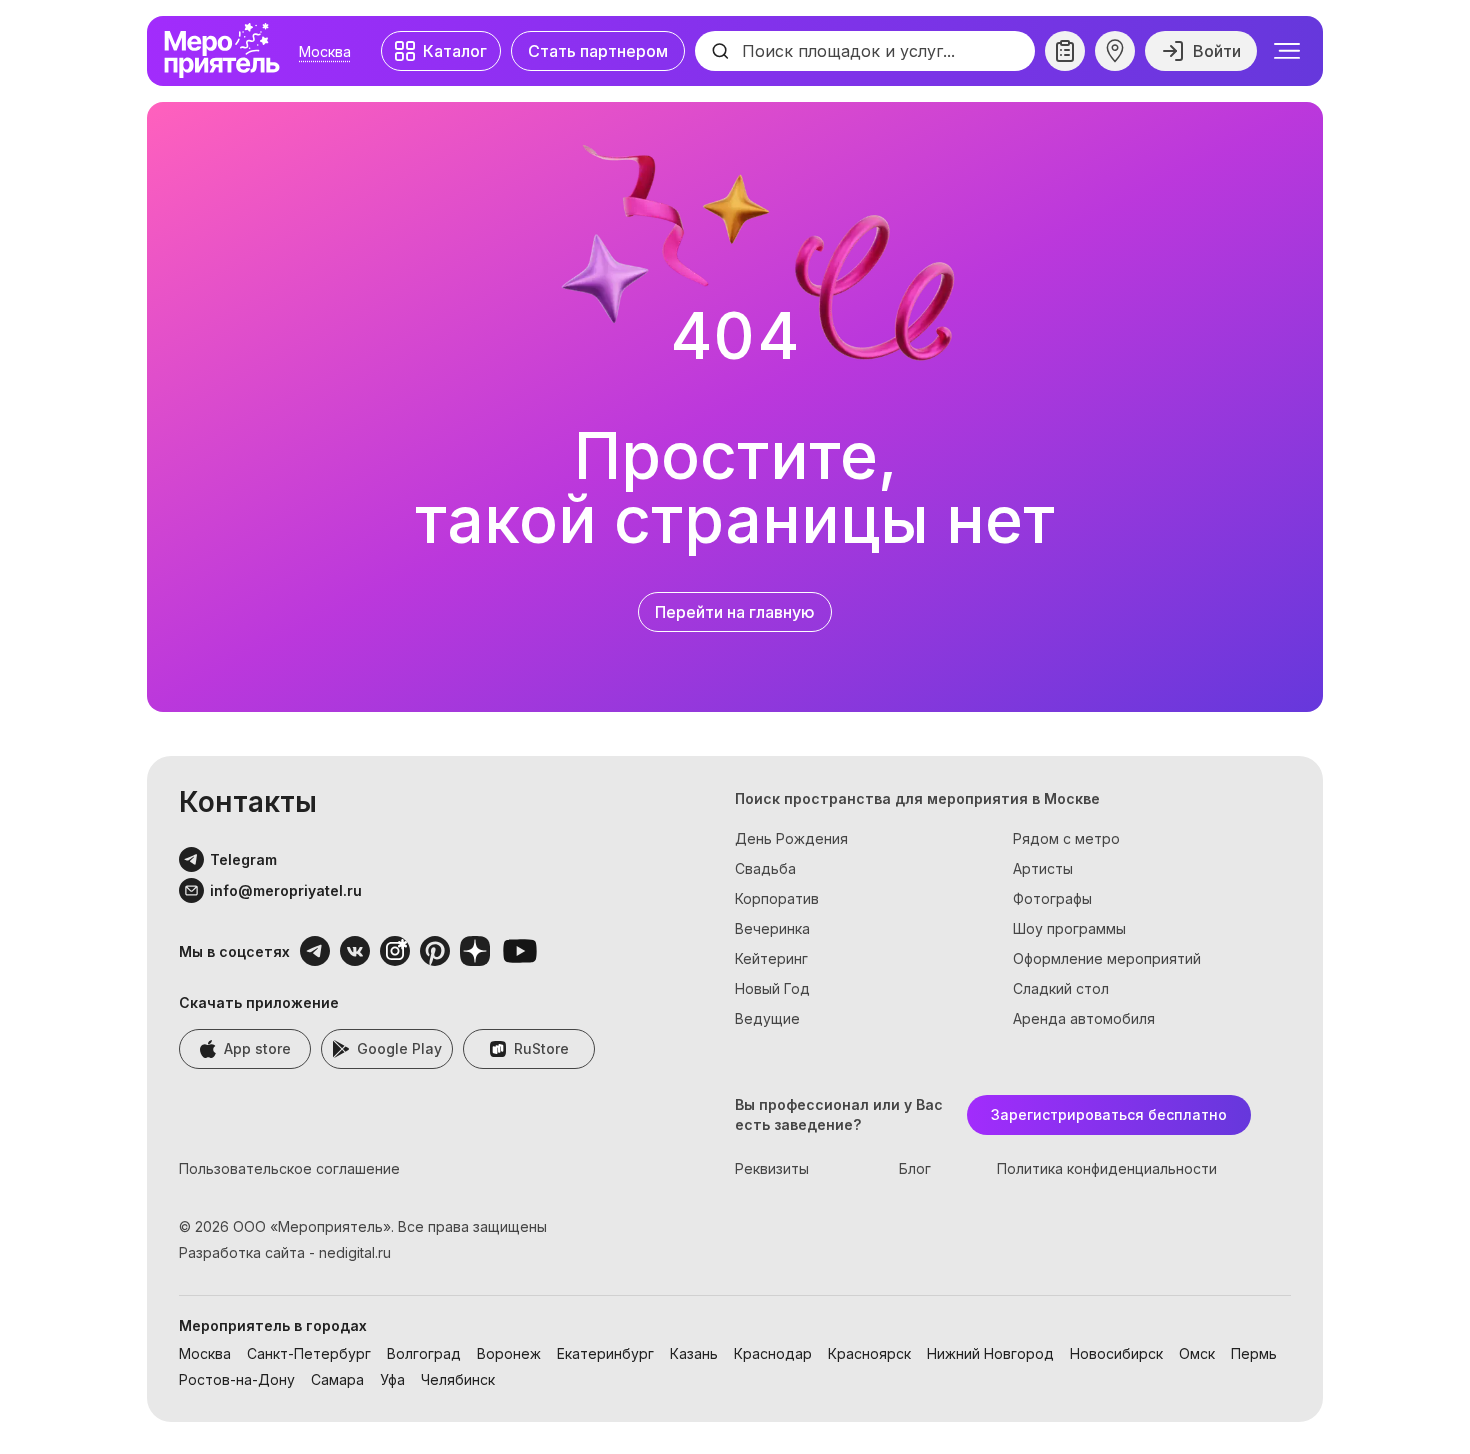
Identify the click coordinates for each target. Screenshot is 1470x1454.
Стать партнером (598, 51)
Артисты (1043, 868)
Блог (915, 1168)
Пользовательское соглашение (289, 1168)
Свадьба (765, 868)
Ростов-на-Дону (237, 1379)
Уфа (392, 1379)
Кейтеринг (771, 958)
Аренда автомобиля (1084, 1018)
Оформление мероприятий (1107, 958)
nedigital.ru (355, 1252)
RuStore (541, 1048)
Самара (337, 1379)
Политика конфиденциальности (1107, 1168)
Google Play (399, 1048)
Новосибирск (1116, 1353)
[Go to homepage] (227, 51)
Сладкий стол (1061, 988)
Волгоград (424, 1353)
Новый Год (772, 988)
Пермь (1254, 1353)
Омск (1197, 1353)
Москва (325, 51)
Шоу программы (1069, 928)
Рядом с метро (1066, 838)
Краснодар (773, 1353)
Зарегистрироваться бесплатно (1109, 1114)
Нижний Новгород (990, 1353)
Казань (694, 1353)
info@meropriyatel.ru (286, 890)
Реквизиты (772, 1168)
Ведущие (767, 1018)
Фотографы (1052, 898)
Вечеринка (772, 928)
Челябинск (458, 1379)
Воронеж (509, 1353)
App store (257, 1048)
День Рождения (791, 838)
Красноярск (869, 1353)
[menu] (1287, 51)
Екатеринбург (605, 1353)
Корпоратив (777, 898)
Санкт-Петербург (309, 1353)
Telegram (243, 859)
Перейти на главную (735, 612)
